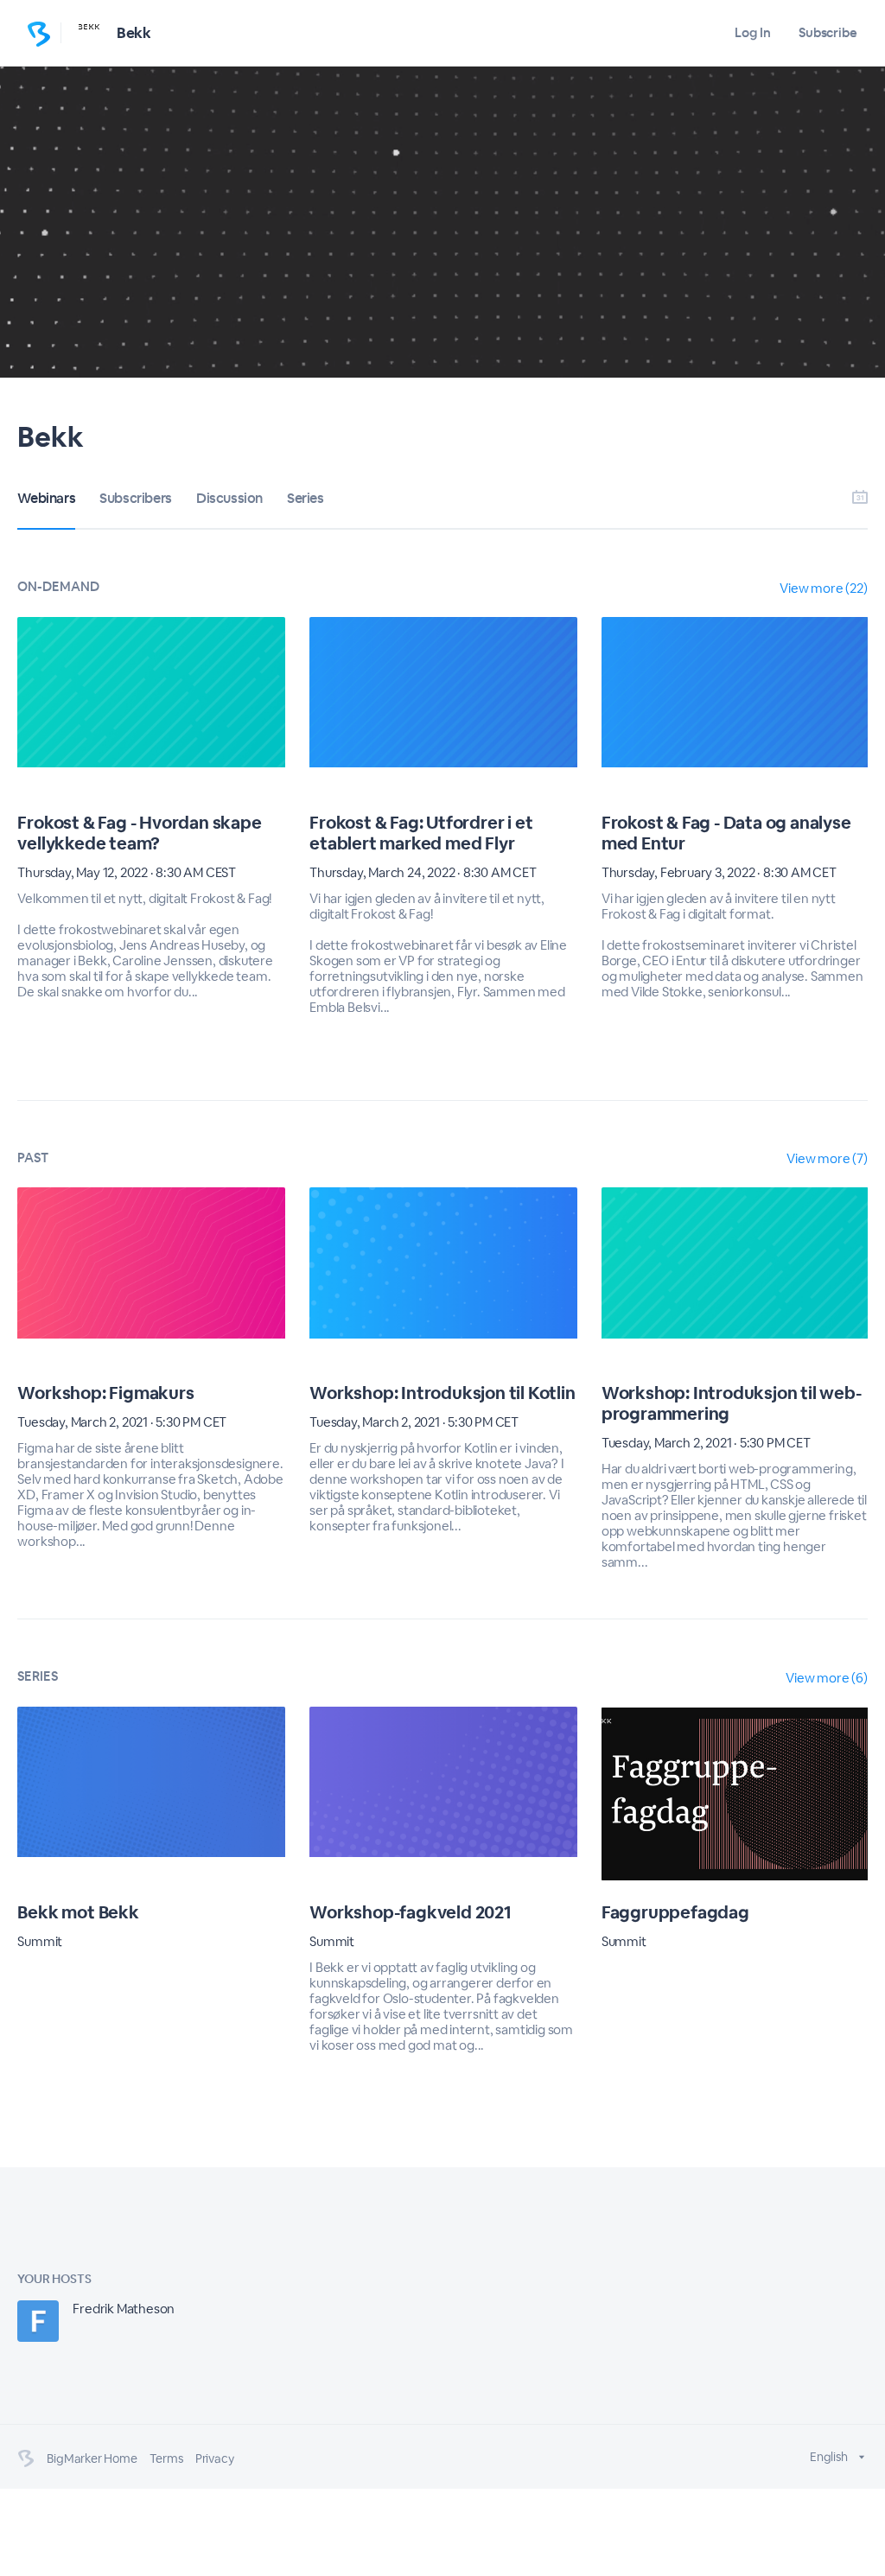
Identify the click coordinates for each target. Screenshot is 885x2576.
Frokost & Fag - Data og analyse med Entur (726, 833)
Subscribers (136, 498)
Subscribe (828, 32)
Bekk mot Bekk (78, 1912)
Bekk (134, 33)
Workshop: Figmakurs (105, 1393)
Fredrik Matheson (124, 2309)
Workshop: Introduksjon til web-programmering (732, 1403)
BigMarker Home (92, 2458)
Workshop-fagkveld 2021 (411, 1912)
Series (306, 498)
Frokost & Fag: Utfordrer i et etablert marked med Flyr (421, 833)
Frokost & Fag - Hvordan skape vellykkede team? (139, 833)
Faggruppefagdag (675, 1912)
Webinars (46, 498)
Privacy (215, 2458)
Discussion (229, 498)
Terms (166, 2458)
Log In (752, 32)
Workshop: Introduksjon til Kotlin (442, 1393)
